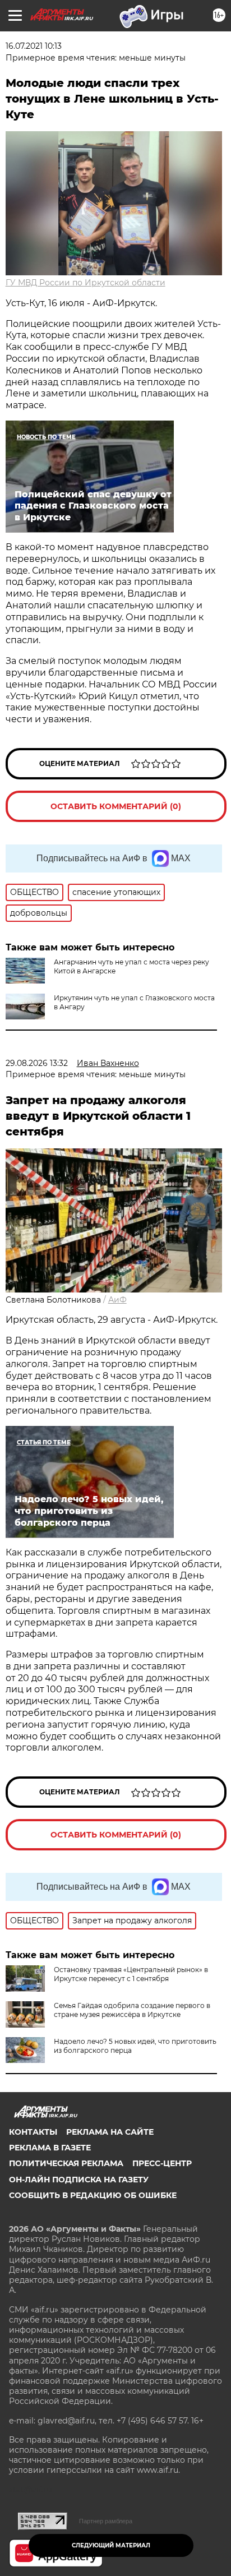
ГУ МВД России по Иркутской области (86, 283)
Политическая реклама (66, 2163)
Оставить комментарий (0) (116, 806)
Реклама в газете (50, 2148)
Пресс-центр (162, 2163)
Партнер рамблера (106, 2521)
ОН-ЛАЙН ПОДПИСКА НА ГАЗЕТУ (79, 2180)
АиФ (117, 1300)
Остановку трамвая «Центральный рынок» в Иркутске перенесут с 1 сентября (131, 1974)
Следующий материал (111, 2545)
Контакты (33, 2132)
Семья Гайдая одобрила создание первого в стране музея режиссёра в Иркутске (132, 2010)
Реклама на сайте (110, 2132)
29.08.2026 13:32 (37, 1063)
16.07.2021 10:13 (34, 46)
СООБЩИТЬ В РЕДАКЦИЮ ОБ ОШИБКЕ (93, 2195)
